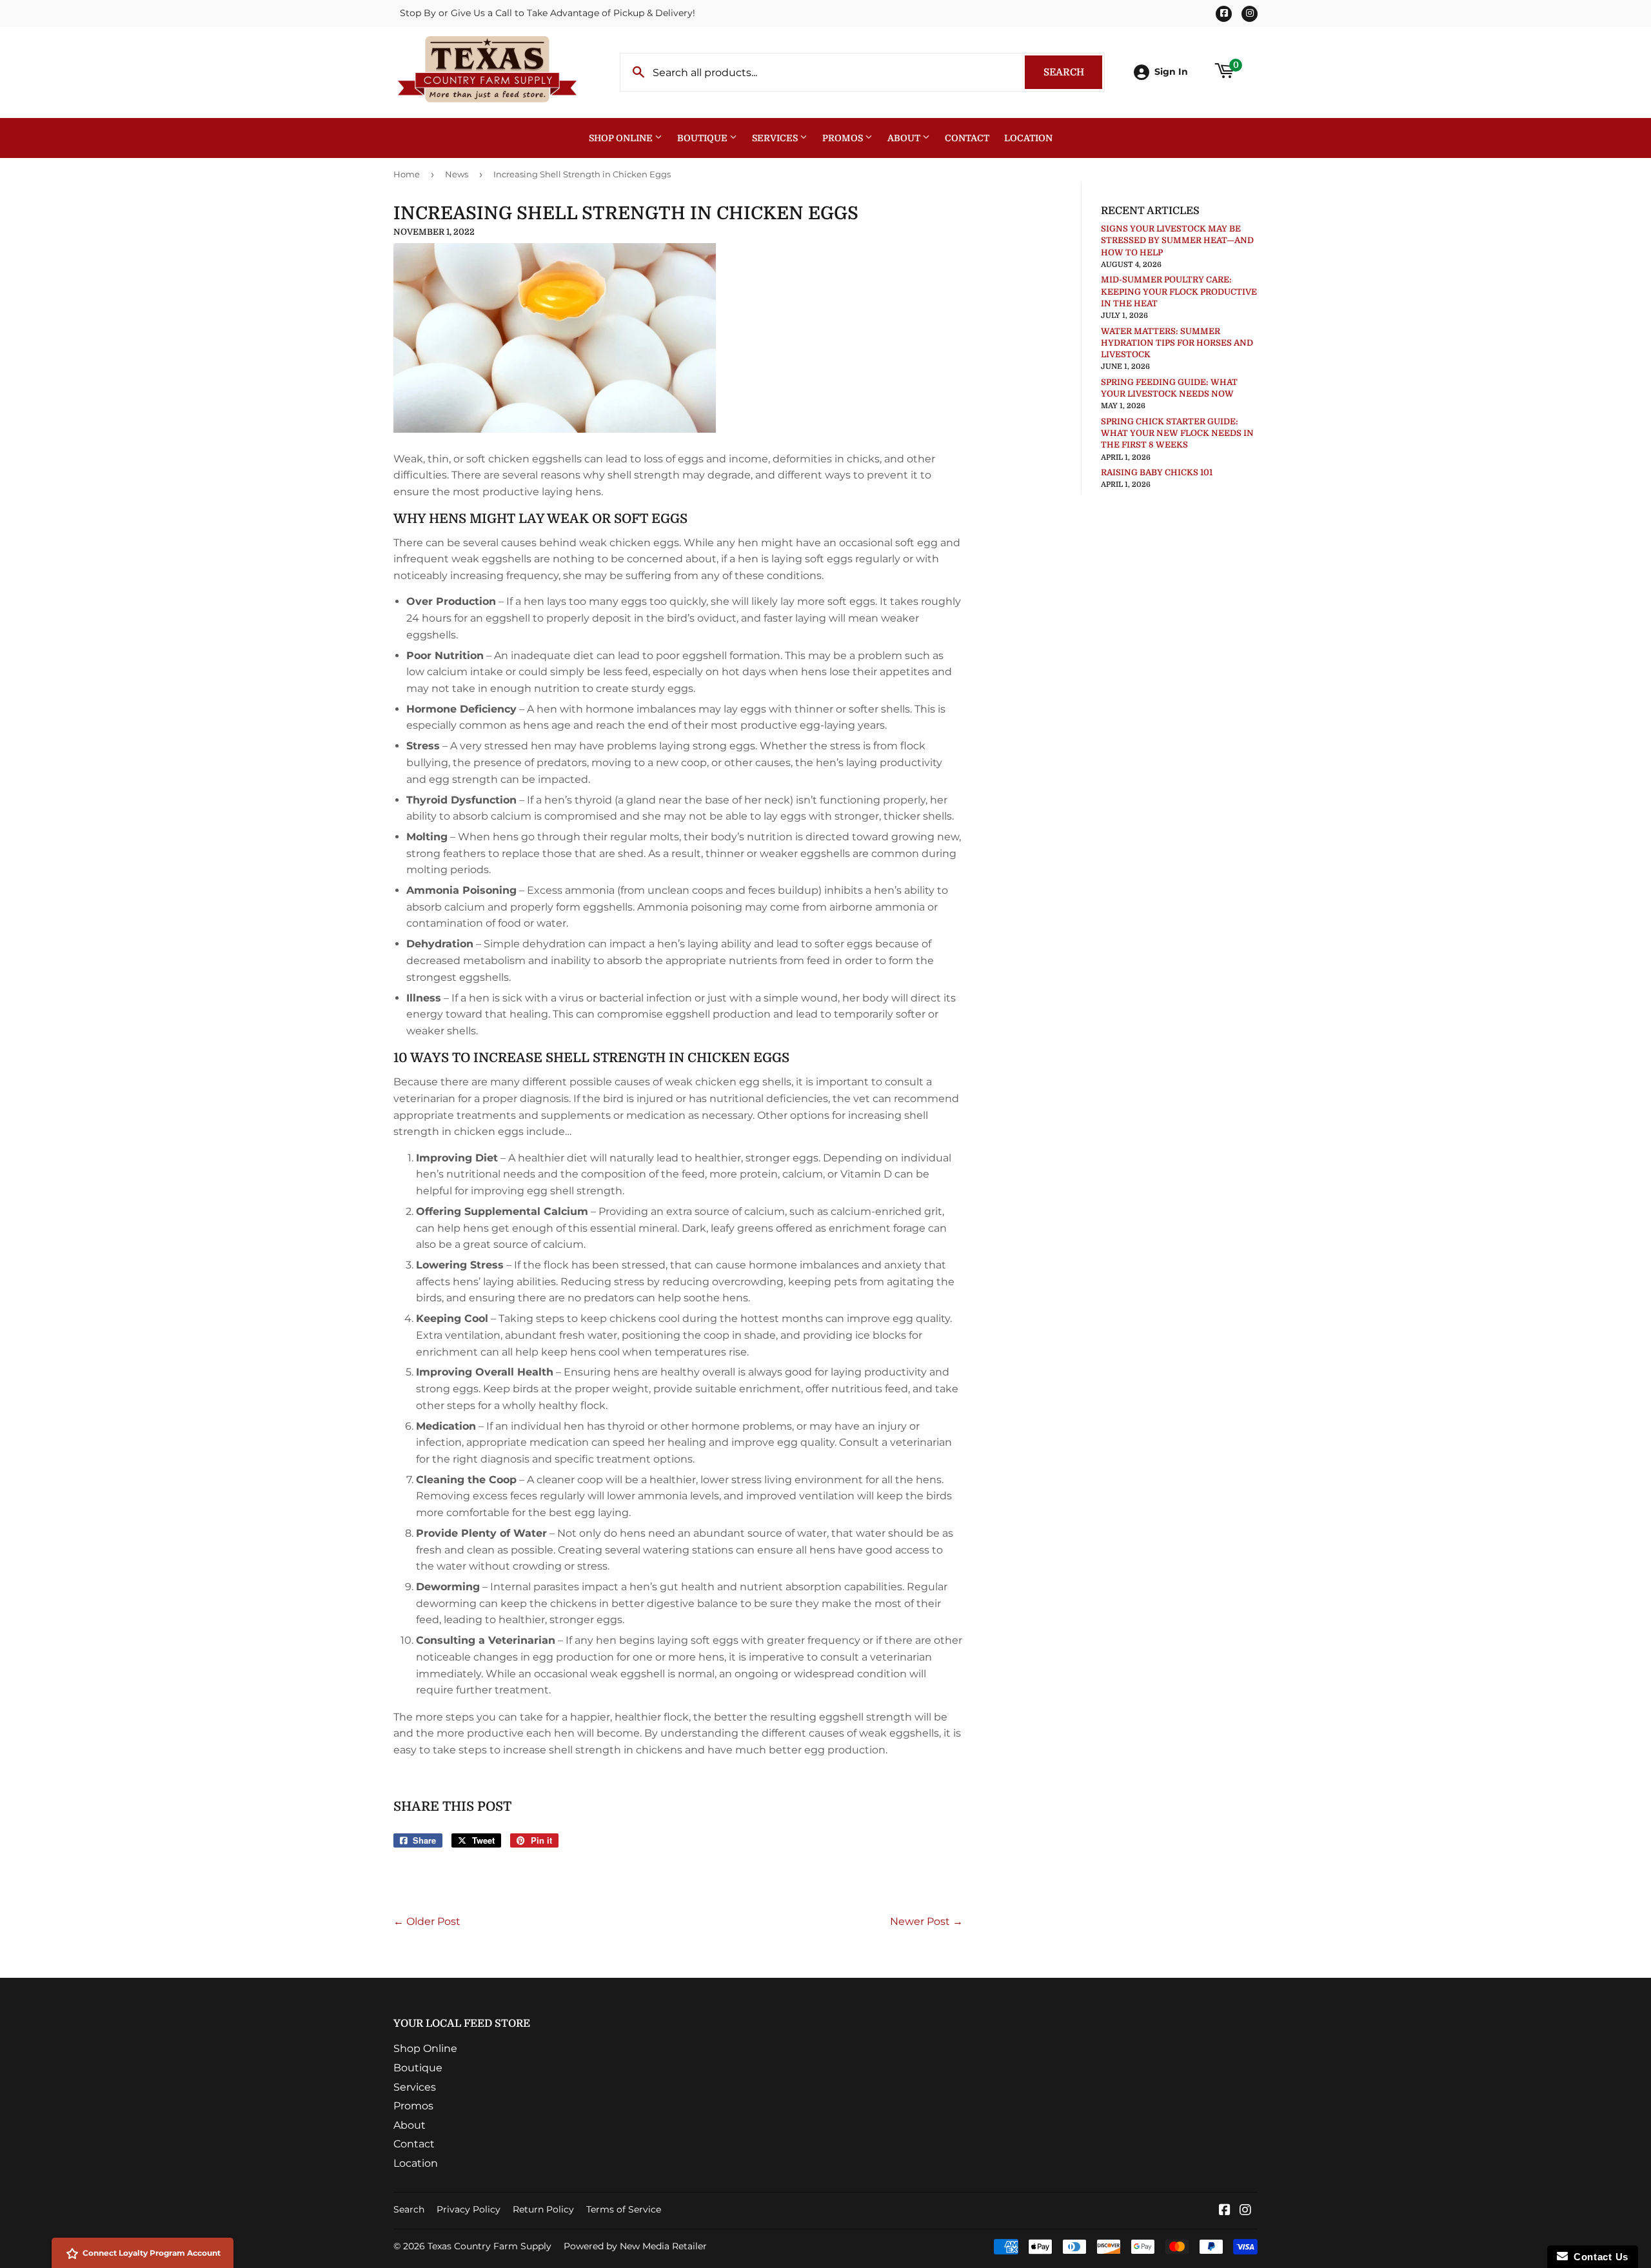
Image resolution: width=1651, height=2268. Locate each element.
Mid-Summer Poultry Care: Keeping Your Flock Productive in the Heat (1179, 291)
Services (776, 138)
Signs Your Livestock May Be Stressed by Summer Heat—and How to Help (1177, 240)
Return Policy (543, 2209)
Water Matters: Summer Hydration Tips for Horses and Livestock (1177, 343)
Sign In (1171, 72)
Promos (844, 138)
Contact (967, 138)
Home (407, 174)
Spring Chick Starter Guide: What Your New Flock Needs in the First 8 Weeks (1177, 433)
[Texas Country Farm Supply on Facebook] (1225, 2211)
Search (1073, 72)
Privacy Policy (469, 2209)
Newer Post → (926, 1921)
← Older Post (427, 1921)
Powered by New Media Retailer (635, 2246)
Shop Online (622, 138)
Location (1028, 138)
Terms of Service (624, 2209)
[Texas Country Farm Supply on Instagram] (1245, 2211)
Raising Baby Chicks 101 (1157, 472)
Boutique (703, 138)
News (457, 174)
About (905, 138)
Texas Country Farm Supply (489, 2246)
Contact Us (1598, 2257)
